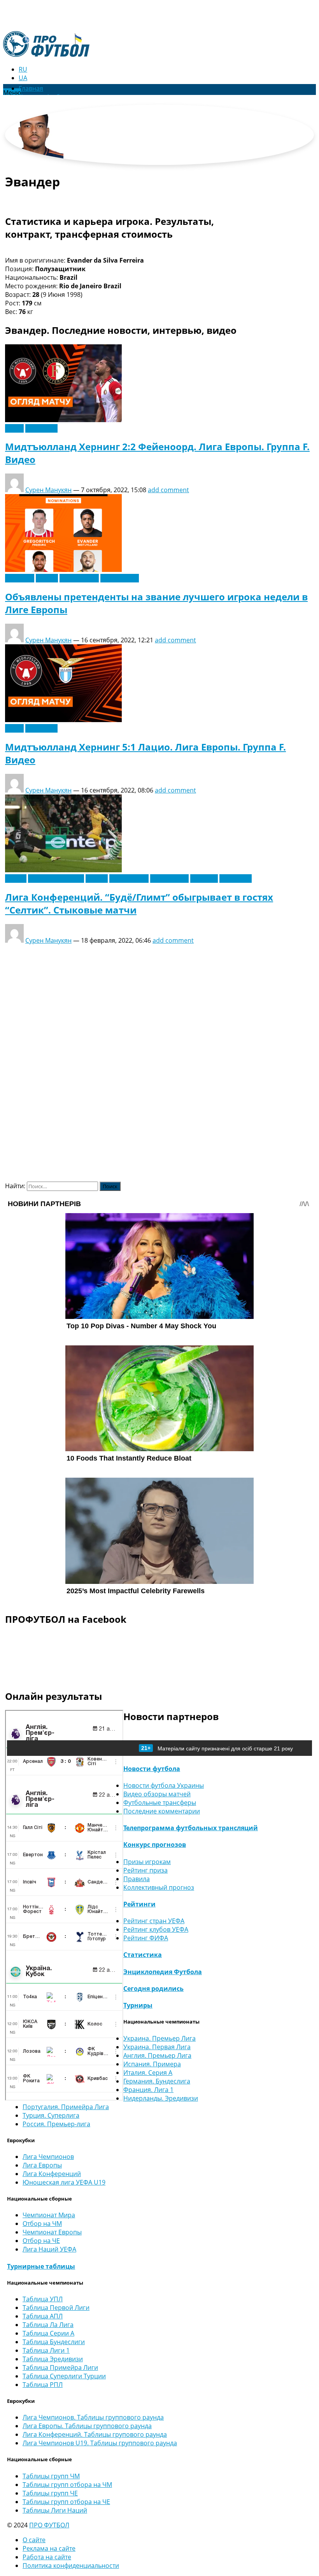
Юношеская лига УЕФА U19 (64, 2182)
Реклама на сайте (49, 2548)
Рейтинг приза (145, 1870)
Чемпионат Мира (49, 2215)
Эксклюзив (41, 428)
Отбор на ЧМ (42, 2224)
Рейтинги (139, 1904)
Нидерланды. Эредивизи (161, 2098)
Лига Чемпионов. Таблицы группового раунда (93, 2417)
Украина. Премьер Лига (159, 2038)
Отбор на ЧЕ (41, 2241)
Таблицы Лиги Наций (55, 2510)
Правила (137, 1879)
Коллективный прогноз (159, 1887)
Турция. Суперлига (51, 2115)
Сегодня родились (153, 1989)
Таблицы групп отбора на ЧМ (67, 2485)
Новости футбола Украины (164, 1785)
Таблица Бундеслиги (54, 2342)
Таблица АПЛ (43, 2316)
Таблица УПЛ (43, 2299)
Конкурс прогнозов (155, 1845)
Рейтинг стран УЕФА (154, 1921)
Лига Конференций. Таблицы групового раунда (95, 2434)
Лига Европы (79, 578)
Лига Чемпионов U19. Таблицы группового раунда (100, 2443)
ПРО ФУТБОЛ (49, 2525)
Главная (31, 88)
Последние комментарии (162, 1811)
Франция (204, 879)
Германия (20, 578)
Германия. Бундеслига (157, 2081)
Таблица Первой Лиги (56, 2308)
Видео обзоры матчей (157, 1794)
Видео (14, 428)
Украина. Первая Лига (157, 2047)
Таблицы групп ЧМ (51, 2476)
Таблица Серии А (48, 2333)
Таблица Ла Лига (48, 2325)
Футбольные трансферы (160, 1803)
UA (23, 78)
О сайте (34, 2540)
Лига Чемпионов (48, 2157)
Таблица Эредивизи (53, 2359)
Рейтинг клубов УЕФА (156, 1929)
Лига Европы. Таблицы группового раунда (87, 2426)
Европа (47, 578)
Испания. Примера (152, 2064)
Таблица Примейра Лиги (60, 2367)
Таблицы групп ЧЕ (50, 2493)
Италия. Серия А (148, 2073)
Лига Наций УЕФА (49, 2249)
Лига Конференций (52, 2174)
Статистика (143, 1955)
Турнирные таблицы (41, 2266)
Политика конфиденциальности (71, 2565)
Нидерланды (120, 578)
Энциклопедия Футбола (163, 1972)
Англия (16, 879)
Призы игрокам (147, 1862)
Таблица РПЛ (43, 2385)
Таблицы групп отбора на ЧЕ (66, 2502)
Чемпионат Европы (52, 2232)
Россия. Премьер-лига (56, 2124)
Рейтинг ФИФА (146, 1938)
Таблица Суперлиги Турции (64, 2376)
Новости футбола (152, 1769)
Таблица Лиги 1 (46, 2350)
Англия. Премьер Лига (157, 2055)
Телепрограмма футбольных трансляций (191, 1828)
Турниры (138, 2005)
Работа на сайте (47, 2557)
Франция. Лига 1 (148, 2090)
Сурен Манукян (48, 490)
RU (23, 69)
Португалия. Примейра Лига (66, 2107)
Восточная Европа (56, 879)
